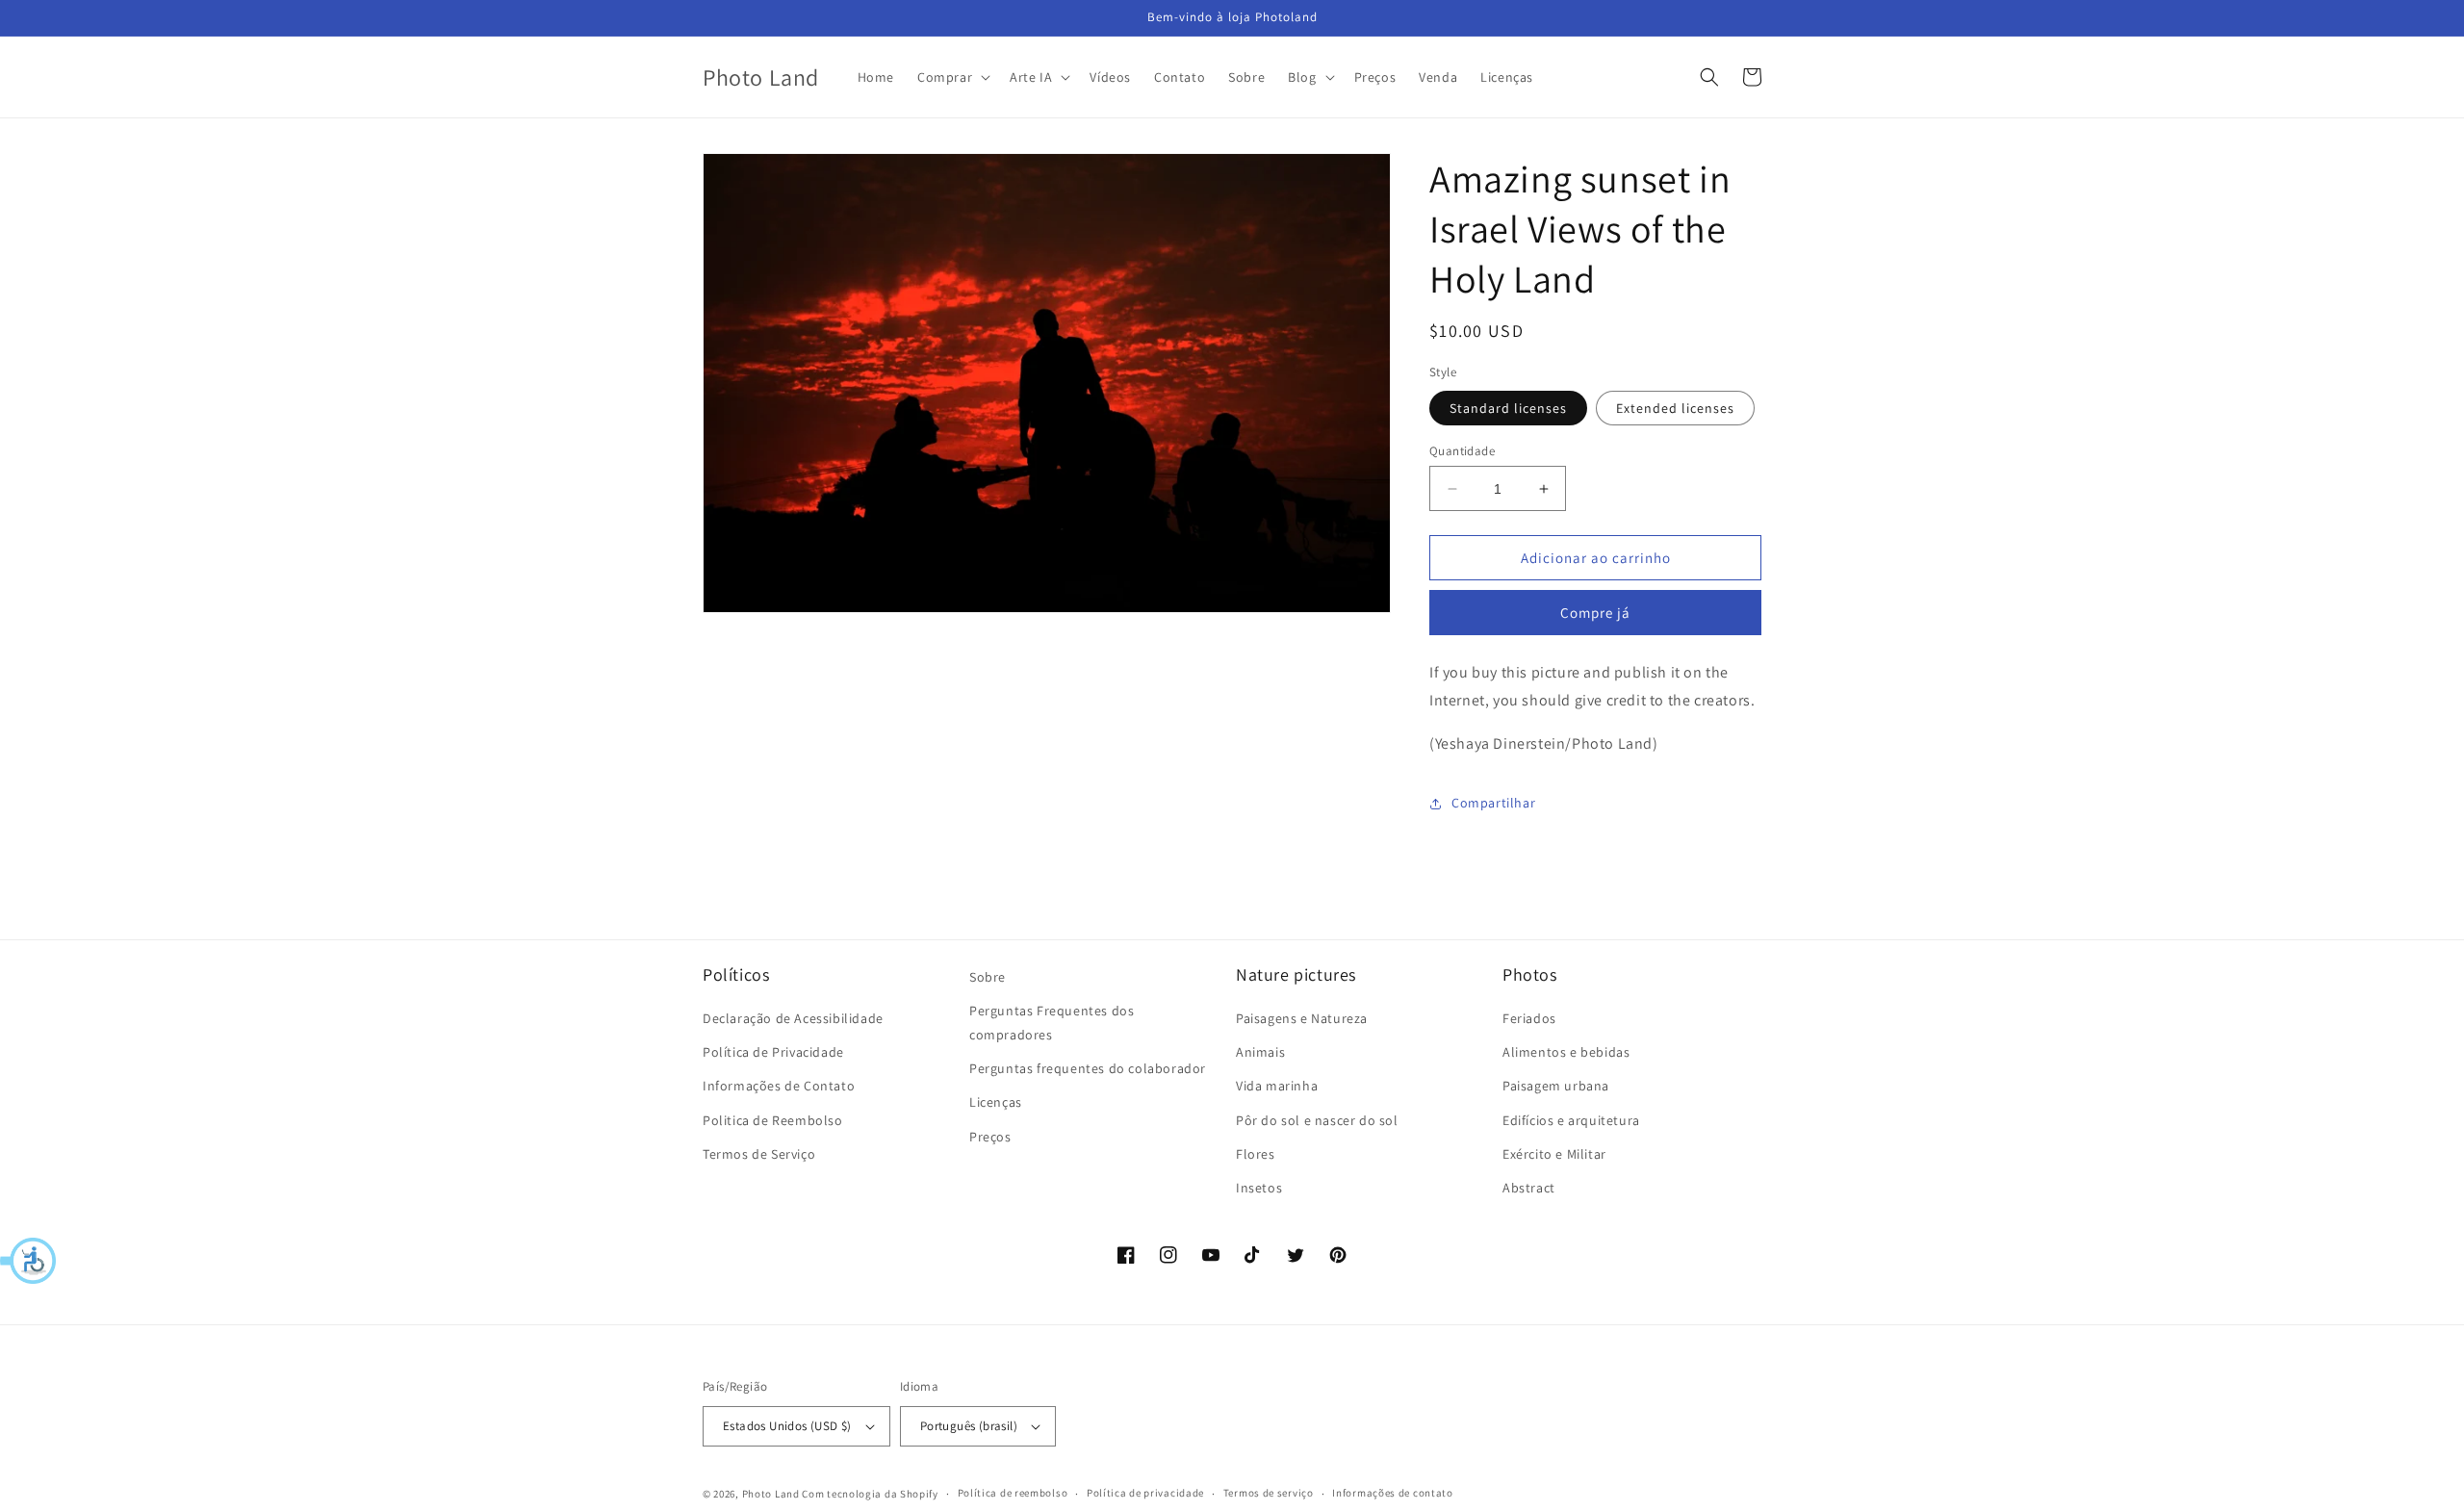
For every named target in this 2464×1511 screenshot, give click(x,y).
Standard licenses (1508, 408)
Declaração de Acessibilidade (793, 1018)
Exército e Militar (1554, 1154)
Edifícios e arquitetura (1571, 1120)
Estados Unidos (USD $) (787, 1426)
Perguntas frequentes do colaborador (1088, 1068)
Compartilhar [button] (1493, 803)
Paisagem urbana (1556, 1086)
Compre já (1595, 613)
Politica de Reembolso (773, 1120)
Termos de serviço (1269, 1493)
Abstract (1529, 1188)
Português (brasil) (969, 1426)
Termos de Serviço (759, 1154)
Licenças (996, 1102)
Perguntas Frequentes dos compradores (1052, 1023)
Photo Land (771, 1494)
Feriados (1529, 1018)
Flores (1256, 1154)
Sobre (988, 977)
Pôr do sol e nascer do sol (1317, 1120)
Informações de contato (1392, 1493)
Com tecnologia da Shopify (870, 1494)
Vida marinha (1277, 1086)
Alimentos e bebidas (1566, 1052)
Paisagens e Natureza (1302, 1018)
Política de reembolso (1013, 1493)
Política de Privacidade (773, 1052)
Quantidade (1462, 451)
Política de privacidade (1145, 1493)
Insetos (1259, 1188)
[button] (29, 1261)
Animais (1260, 1052)
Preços (990, 1137)
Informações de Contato (779, 1086)
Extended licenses (1675, 408)
